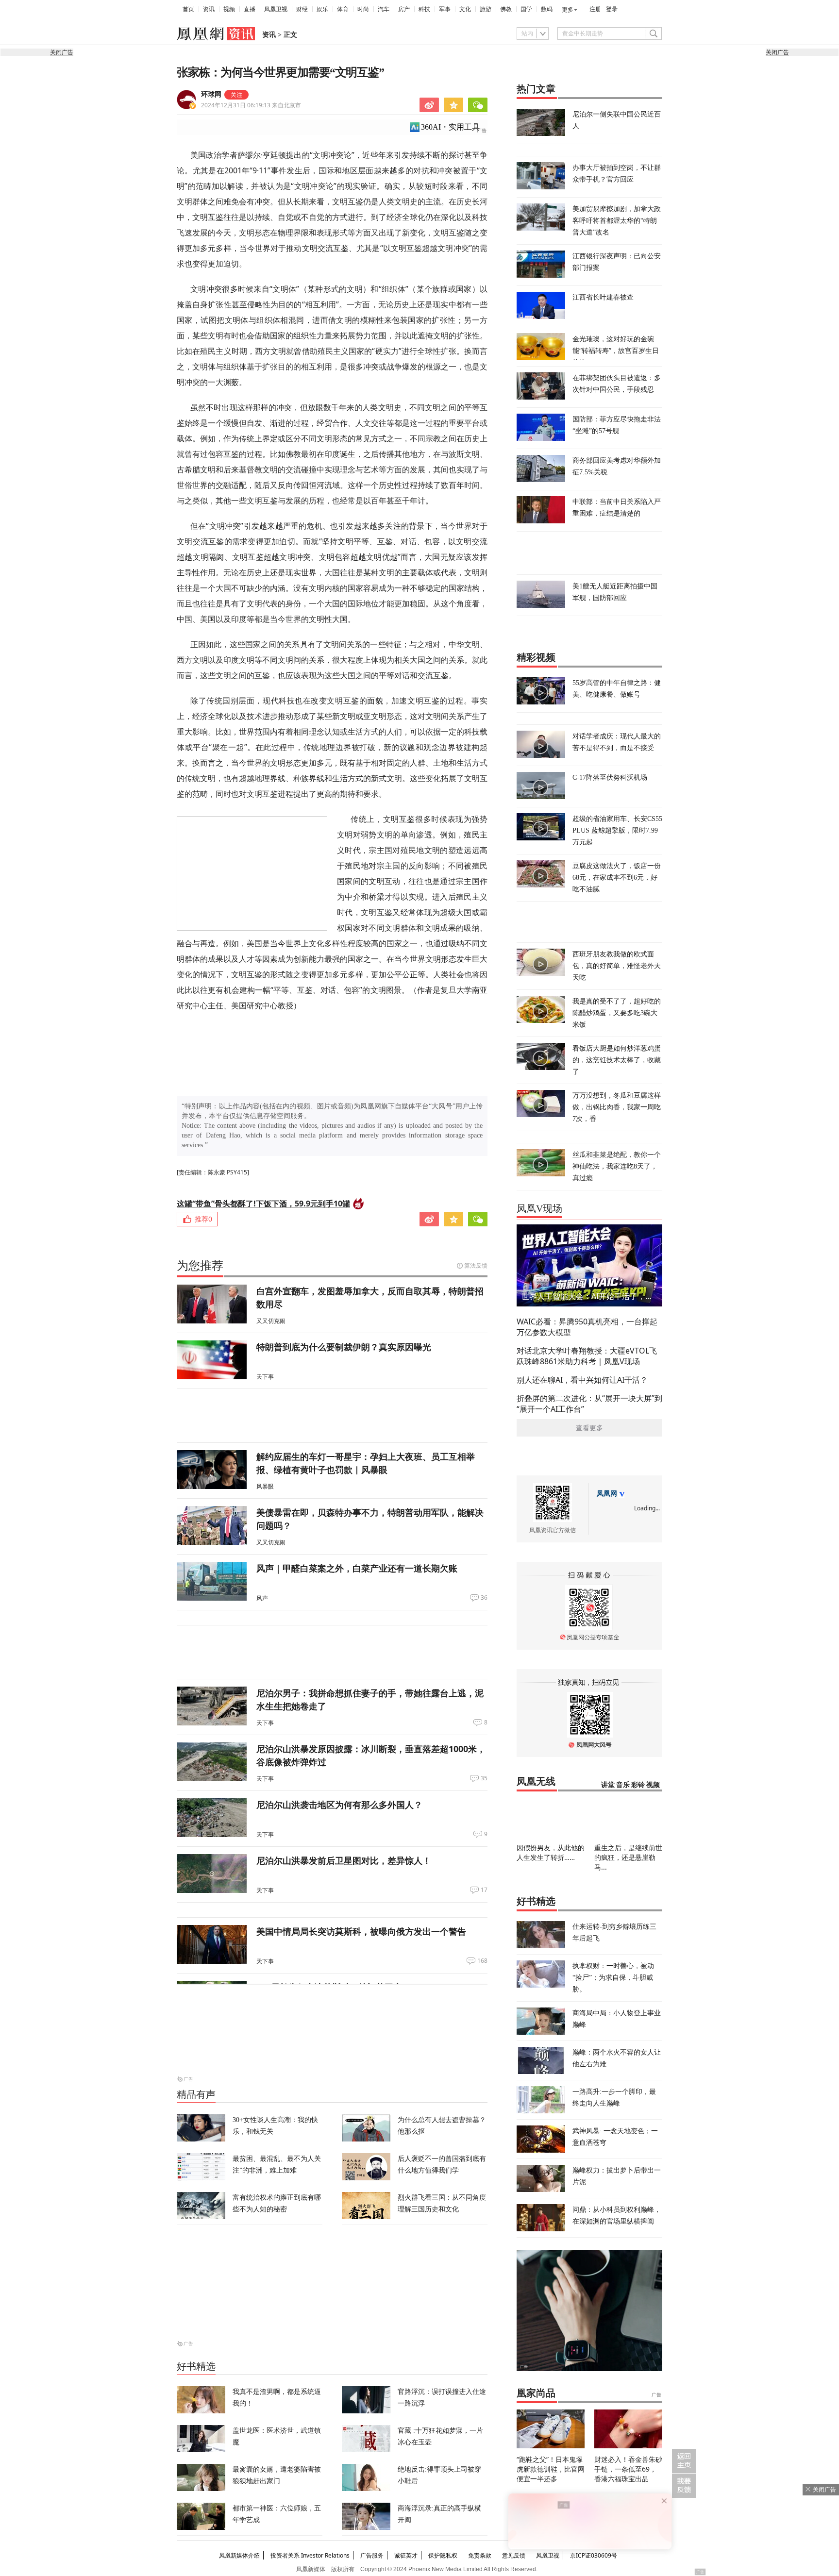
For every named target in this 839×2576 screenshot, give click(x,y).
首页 (188, 9)
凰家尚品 (536, 2393)
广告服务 (372, 2555)
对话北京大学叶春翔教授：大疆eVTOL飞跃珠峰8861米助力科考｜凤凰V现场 (587, 1356)
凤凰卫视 (276, 9)
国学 (526, 9)
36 (484, 1598)
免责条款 (480, 2555)
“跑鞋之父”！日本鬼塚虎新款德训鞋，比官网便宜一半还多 (551, 2469)
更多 (568, 10)
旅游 (486, 9)
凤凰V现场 (539, 1208)
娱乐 (322, 9)
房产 (404, 9)
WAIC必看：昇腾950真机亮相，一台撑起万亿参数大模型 (587, 1327)
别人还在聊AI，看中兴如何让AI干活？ (582, 1380)
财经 (302, 9)
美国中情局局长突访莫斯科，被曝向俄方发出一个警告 (361, 1931)
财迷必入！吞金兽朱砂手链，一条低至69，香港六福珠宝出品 (628, 2469)
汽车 (384, 9)
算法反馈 (476, 1265)
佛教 (506, 9)
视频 (229, 9)
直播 (250, 9)
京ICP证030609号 (594, 2555)
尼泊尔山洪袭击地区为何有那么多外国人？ (339, 1805)
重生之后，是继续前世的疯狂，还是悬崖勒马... (628, 1857)
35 (484, 1778)
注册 (595, 9)
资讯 (209, 9)
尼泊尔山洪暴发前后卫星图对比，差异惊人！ (344, 1860)
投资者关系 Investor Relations (310, 2555)
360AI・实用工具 (450, 127)
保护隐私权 (443, 2555)
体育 (343, 9)
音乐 (623, 1785)
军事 (445, 9)
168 (482, 1961)
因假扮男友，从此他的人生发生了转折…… (551, 1852)
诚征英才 (406, 2555)
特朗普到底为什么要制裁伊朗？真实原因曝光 (344, 1347)
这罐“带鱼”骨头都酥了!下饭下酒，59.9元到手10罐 (263, 1204)
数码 (547, 9)
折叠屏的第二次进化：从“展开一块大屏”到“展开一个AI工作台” (589, 1404)
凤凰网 (607, 1494)
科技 (424, 9)
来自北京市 (251, 105)
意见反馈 (514, 2555)
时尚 (363, 9)
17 (484, 1890)
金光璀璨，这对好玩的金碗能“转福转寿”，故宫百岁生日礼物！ (616, 350)
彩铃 (638, 1785)
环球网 (211, 94)
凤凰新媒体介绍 (239, 2555)
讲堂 (608, 1785)
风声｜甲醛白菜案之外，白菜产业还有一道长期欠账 (357, 1568)
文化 (465, 9)
